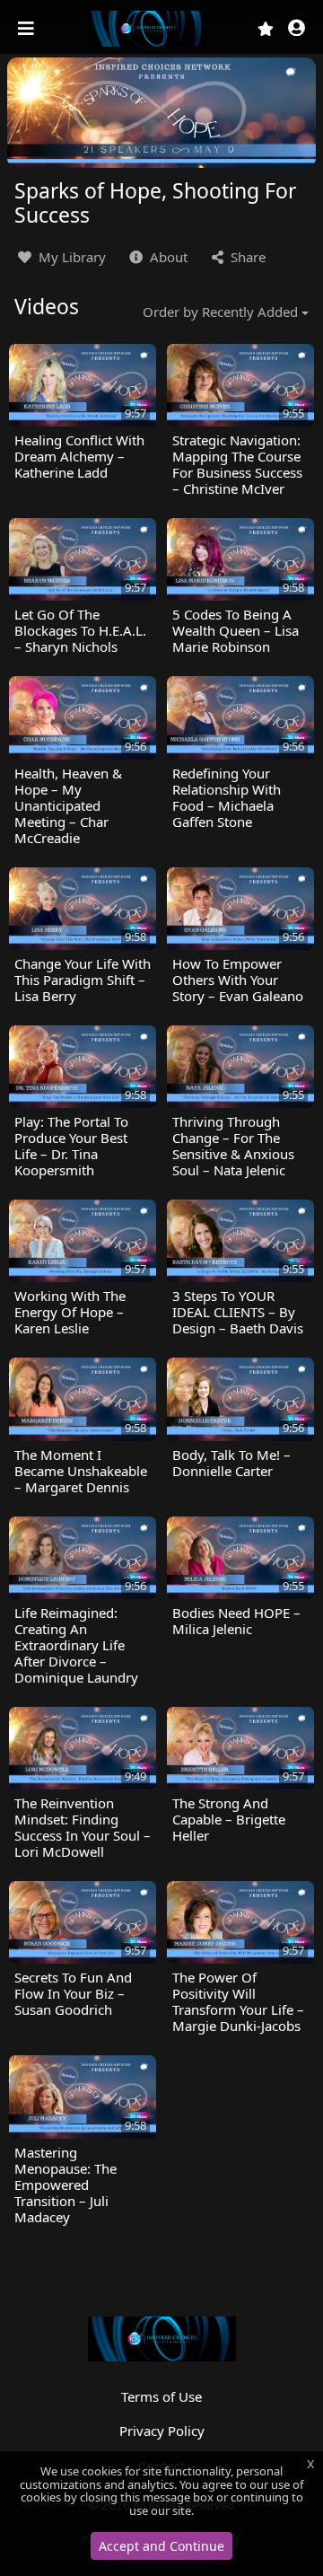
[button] (297, 29)
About (167, 257)
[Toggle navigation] (28, 29)
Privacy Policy (162, 2431)
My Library (70, 257)
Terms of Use (161, 2396)
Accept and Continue (161, 2546)
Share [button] (246, 257)
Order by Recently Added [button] (220, 312)
